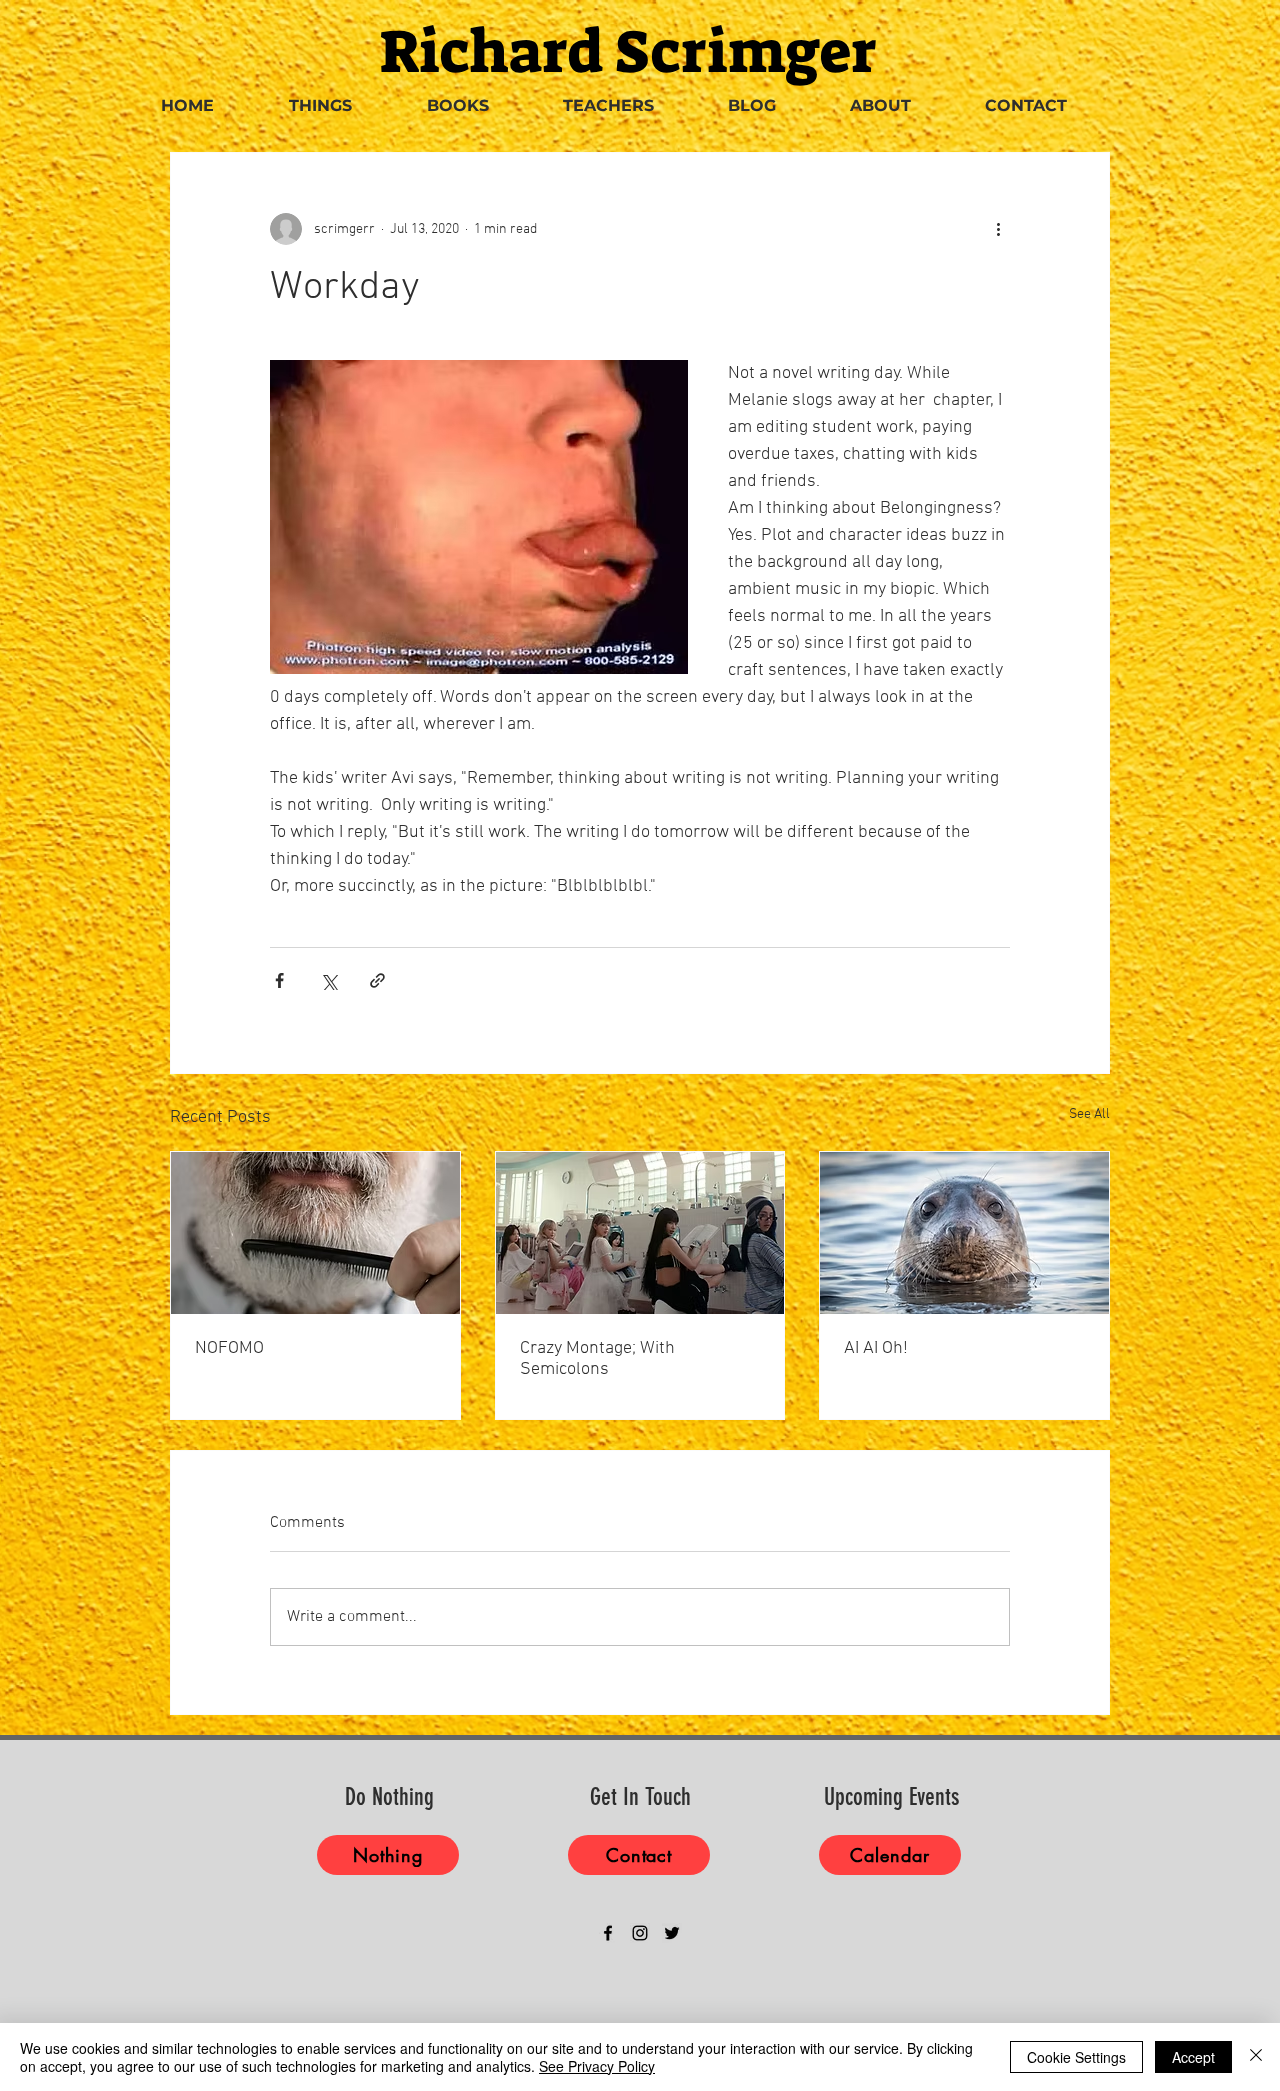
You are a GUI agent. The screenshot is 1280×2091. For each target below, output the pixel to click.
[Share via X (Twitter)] (328, 980)
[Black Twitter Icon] (672, 1933)
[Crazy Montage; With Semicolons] (640, 1233)
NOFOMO (229, 1348)
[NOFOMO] (315, 1233)
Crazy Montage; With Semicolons (597, 1359)
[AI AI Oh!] (964, 1233)
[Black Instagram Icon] (640, 1933)
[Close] (1256, 2057)
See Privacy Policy (597, 2066)
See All (1089, 1114)
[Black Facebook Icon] (608, 1933)
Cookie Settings (1076, 2057)
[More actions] (998, 229)
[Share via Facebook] (279, 980)
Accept (1193, 2057)
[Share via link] (377, 980)
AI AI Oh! (876, 1348)
